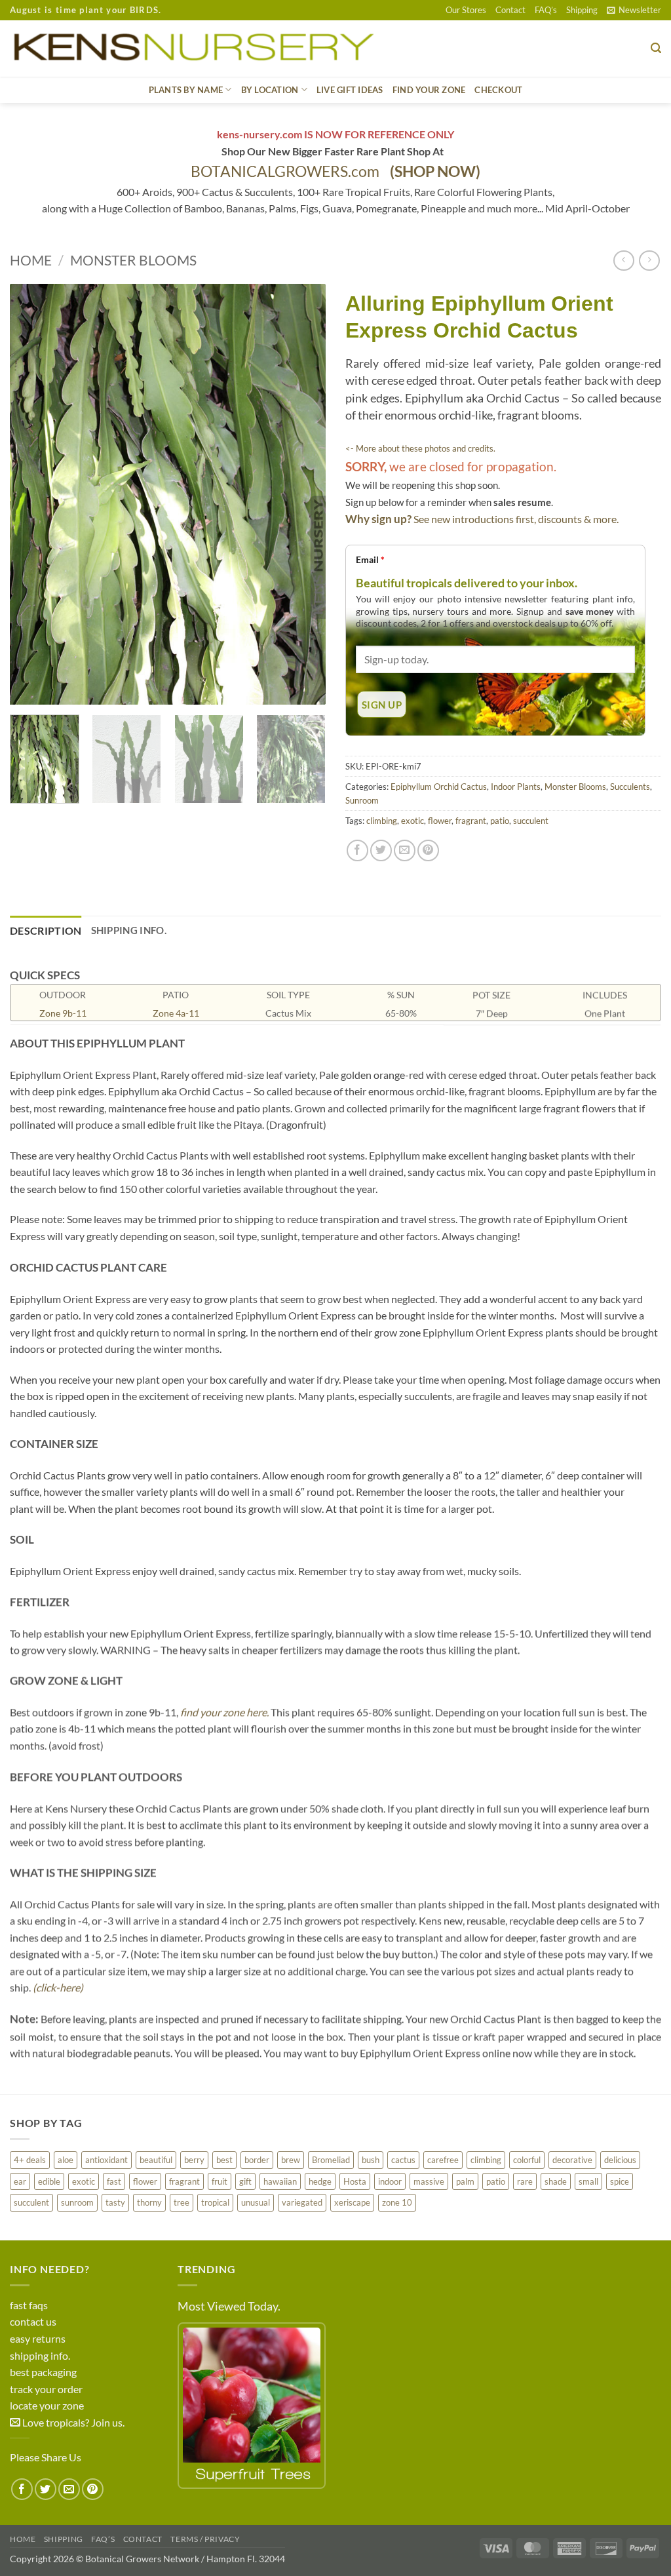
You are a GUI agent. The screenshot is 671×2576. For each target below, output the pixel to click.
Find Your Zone (429, 90)
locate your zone (47, 2405)
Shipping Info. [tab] (129, 930)
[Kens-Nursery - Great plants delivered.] (199, 49)
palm (465, 2181)
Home (31, 260)
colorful (527, 2160)
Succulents (630, 787)
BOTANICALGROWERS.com (335, 171)
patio (500, 821)
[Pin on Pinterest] (428, 850)
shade (556, 2181)
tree (182, 2202)
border (257, 2160)
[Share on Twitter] (381, 850)
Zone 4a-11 (176, 1013)
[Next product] (623, 261)
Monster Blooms (133, 260)
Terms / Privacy (205, 2539)
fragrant (471, 821)
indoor (390, 2181)
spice (620, 2181)
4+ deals (30, 2160)
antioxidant (106, 2160)
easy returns (38, 2338)
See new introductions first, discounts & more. (516, 519)
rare (525, 2181)
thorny (149, 2202)
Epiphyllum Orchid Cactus (439, 787)
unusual (256, 2202)
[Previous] (33, 495)
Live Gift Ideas (350, 90)
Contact (510, 10)
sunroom (77, 2202)
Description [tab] (46, 930)
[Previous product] (649, 261)
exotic (412, 821)
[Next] (303, 495)
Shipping (582, 10)
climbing (382, 821)
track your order (46, 2389)
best (224, 2160)
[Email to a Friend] (405, 850)
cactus (403, 2160)
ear (20, 2181)
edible (49, 2181)
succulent (531, 821)
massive (429, 2181)
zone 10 (397, 2202)
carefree (443, 2160)
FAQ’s (546, 10)
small (588, 2181)
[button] (634, 10)
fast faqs (29, 2305)
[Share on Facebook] (357, 850)
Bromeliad (331, 2160)
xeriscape (352, 2202)
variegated (302, 2202)
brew (291, 2160)
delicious (620, 2160)
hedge (320, 2181)
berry (194, 2160)
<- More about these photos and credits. (420, 448)
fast (114, 2181)
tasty (115, 2202)
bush (371, 2160)
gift (245, 2181)
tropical (215, 2202)
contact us (33, 2321)
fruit (220, 2181)
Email (370, 559)
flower (440, 821)
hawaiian (280, 2181)
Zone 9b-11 (63, 1013)
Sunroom (362, 800)
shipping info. (40, 2355)
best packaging (43, 2372)
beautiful (156, 2160)
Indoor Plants (516, 787)
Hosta (355, 2181)
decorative (572, 2160)
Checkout (498, 90)
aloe (66, 2160)
